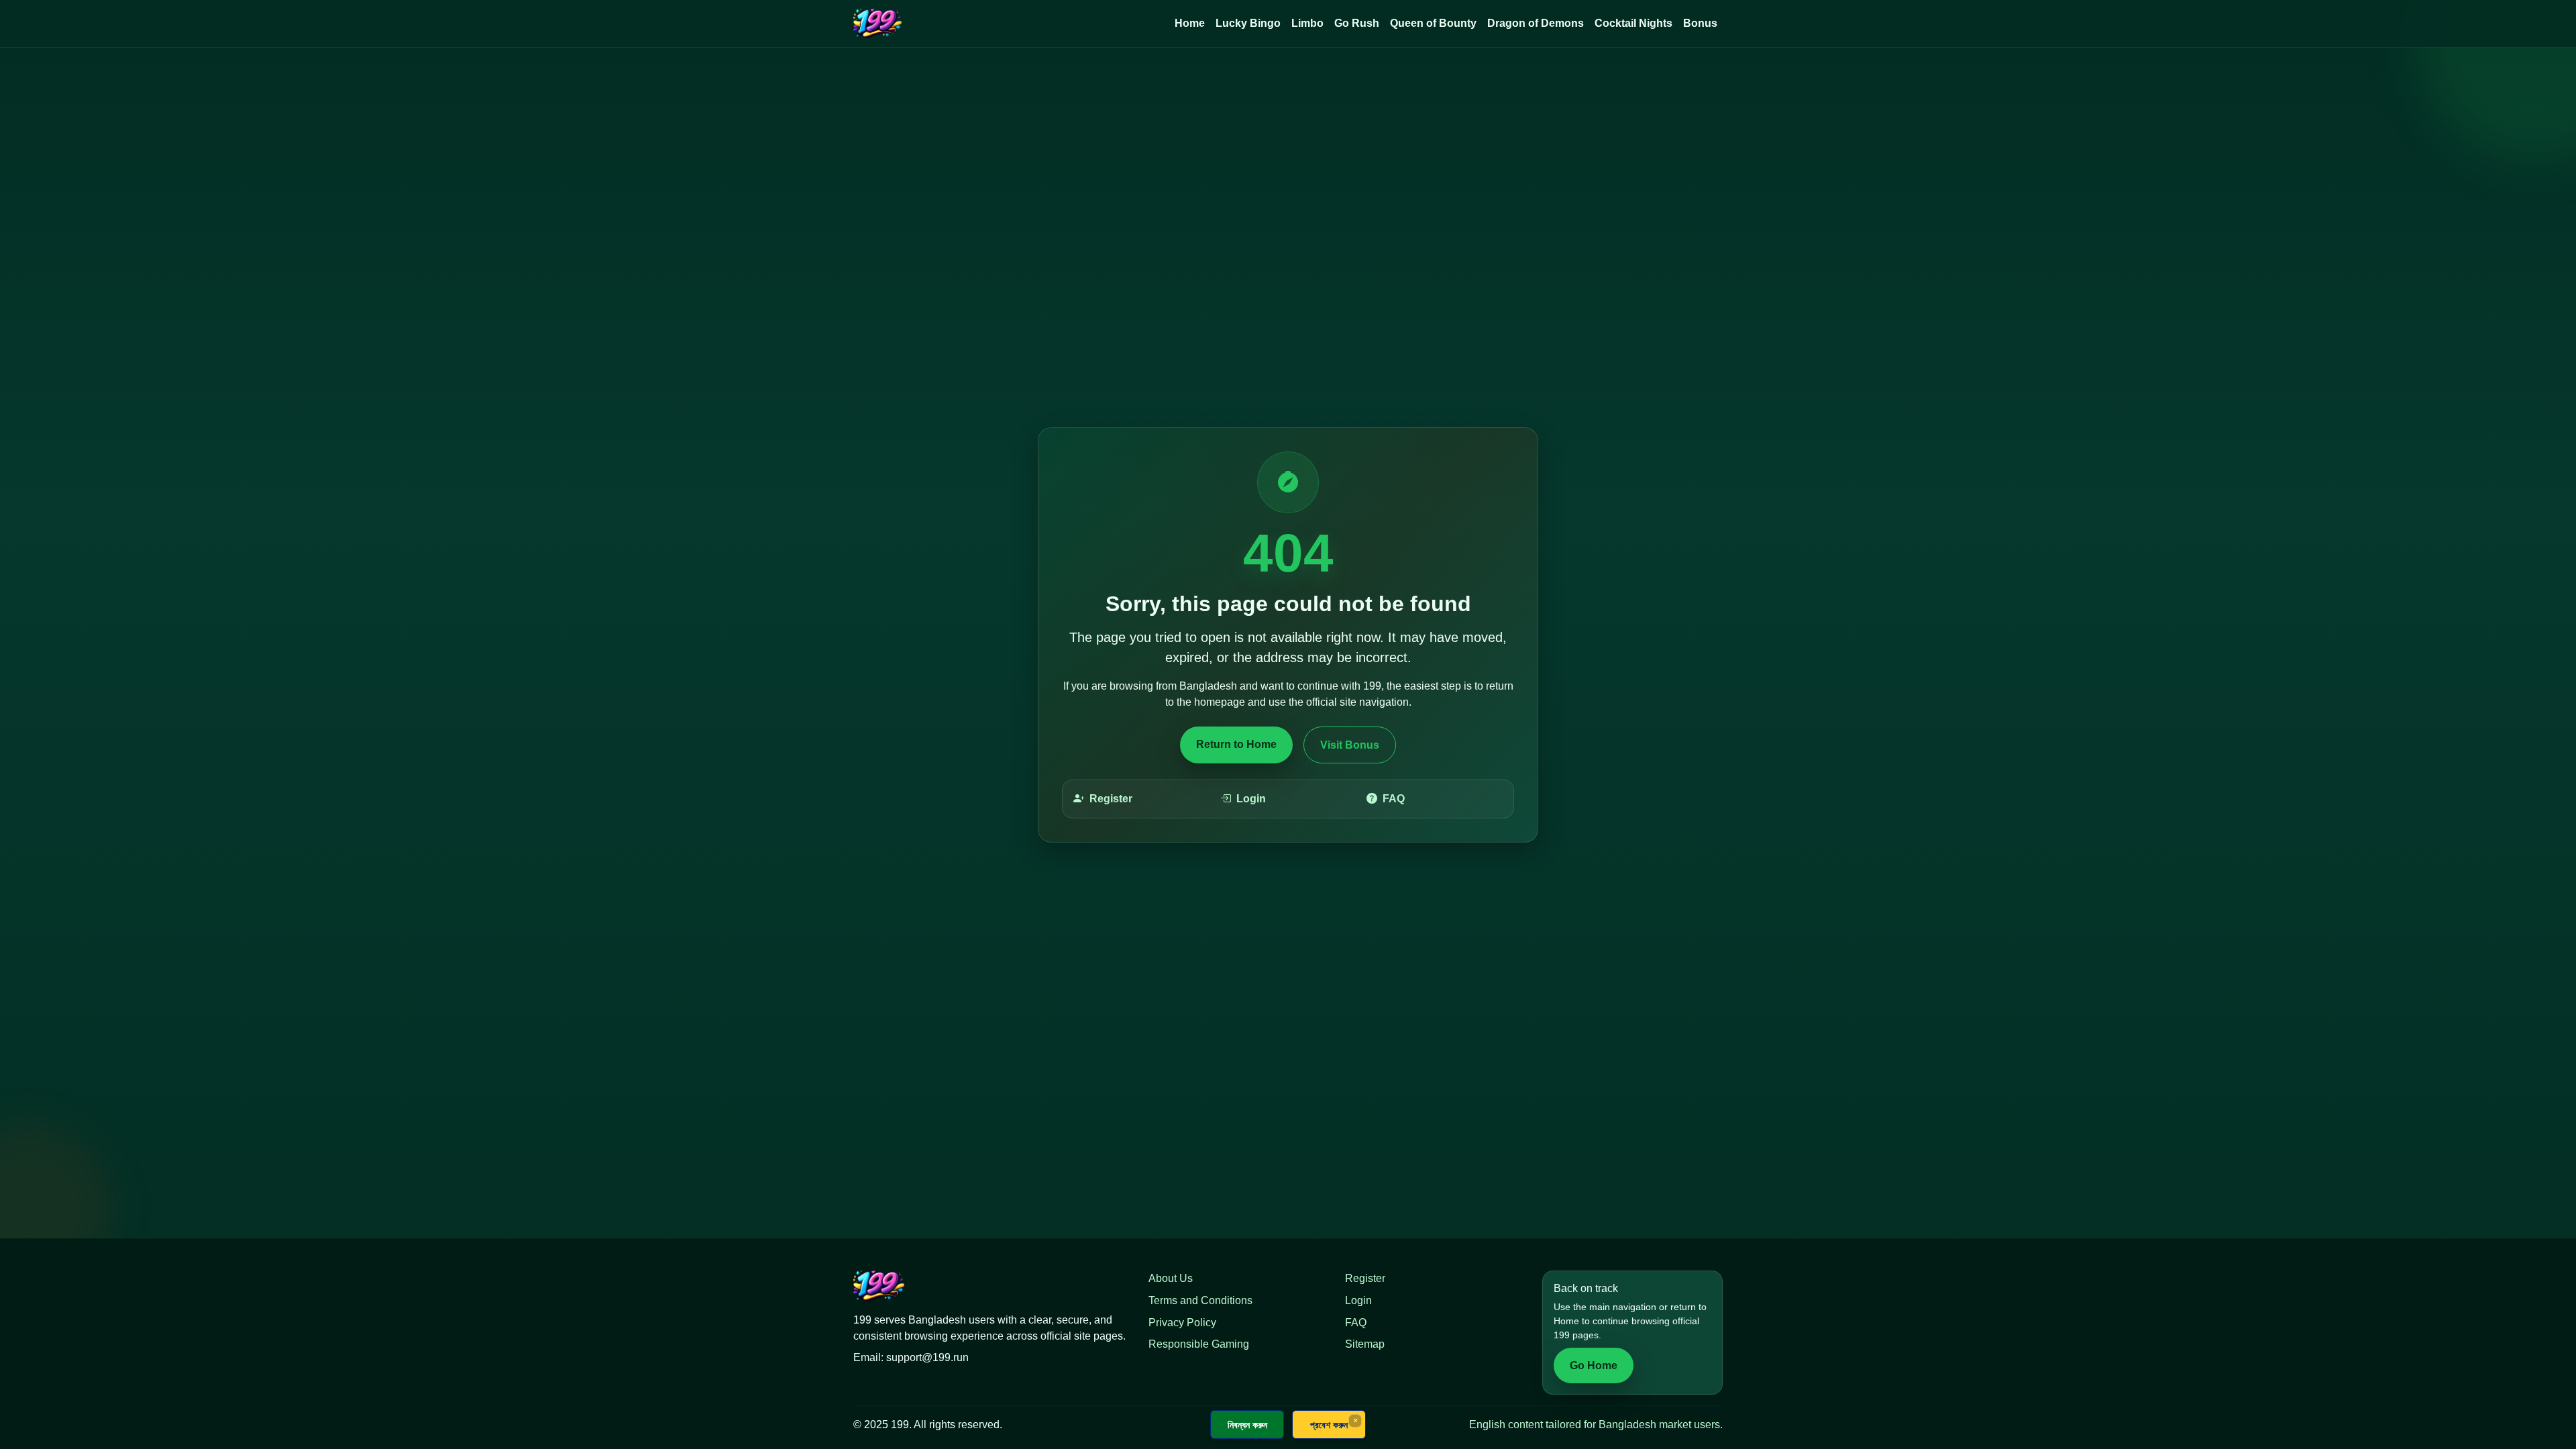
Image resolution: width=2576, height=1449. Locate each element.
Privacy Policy (1182, 1323)
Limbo (1307, 23)
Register (1111, 799)
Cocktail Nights (1633, 23)
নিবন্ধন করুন (1247, 1425)
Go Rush (1357, 23)
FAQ (1394, 799)
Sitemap (1365, 1344)
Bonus (1700, 23)
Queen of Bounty (1433, 23)
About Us (1171, 1278)
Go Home (1594, 1365)
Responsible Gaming (1199, 1344)
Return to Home (1236, 744)
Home (1190, 23)
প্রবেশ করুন (1329, 1425)
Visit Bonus (1350, 745)
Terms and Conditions (1200, 1300)
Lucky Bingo (1248, 23)
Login (1251, 799)
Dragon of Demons (1536, 23)
